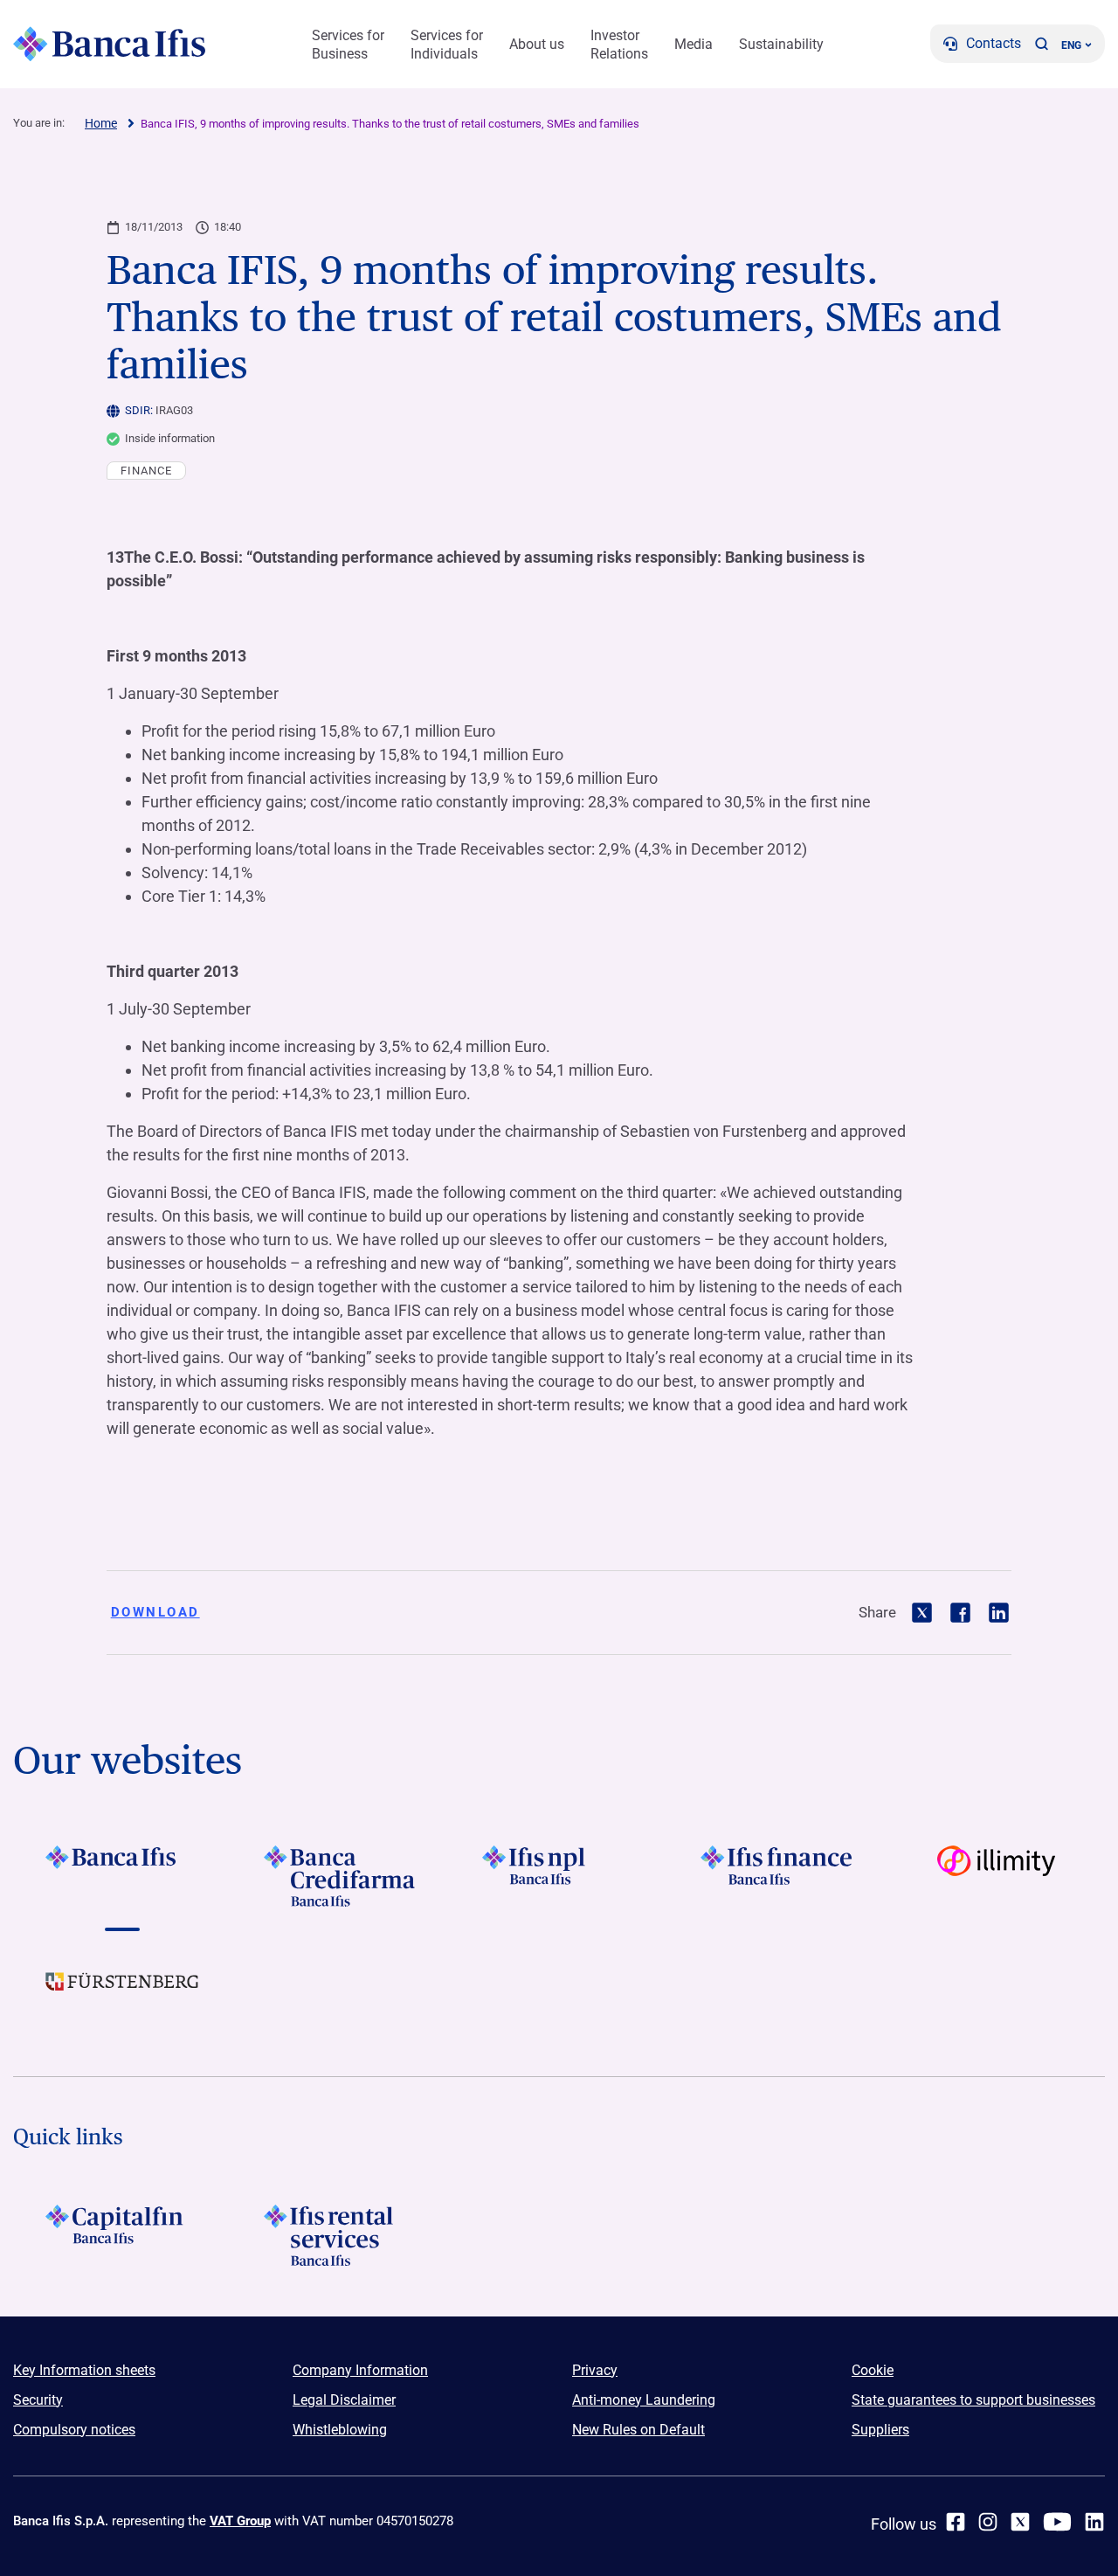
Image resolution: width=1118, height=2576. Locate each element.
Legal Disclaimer (344, 2400)
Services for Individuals (447, 45)
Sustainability (781, 44)
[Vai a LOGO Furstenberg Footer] (122, 1995)
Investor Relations (619, 45)
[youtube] (1057, 2522)
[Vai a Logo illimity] (996, 1876)
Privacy (595, 2370)
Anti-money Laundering (644, 2400)
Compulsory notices (74, 2430)
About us (537, 44)
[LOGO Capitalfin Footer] (122, 2235)
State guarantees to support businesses (973, 2400)
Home (101, 123)
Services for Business (348, 45)
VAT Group (240, 2521)
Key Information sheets (84, 2370)
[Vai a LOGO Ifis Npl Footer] (559, 1876)
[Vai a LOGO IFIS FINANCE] (777, 1876)
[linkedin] (1094, 2522)
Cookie (873, 2370)
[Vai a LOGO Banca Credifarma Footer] (341, 1876)
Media (694, 44)
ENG (1071, 45)
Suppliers (880, 2430)
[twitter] (1020, 2522)
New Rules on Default (638, 2430)
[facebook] (956, 2522)
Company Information (360, 2370)
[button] (1041, 44)
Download (155, 1612)
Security (38, 2400)
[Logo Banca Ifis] (109, 44)
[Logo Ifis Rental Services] (341, 2235)
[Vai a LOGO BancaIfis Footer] (122, 1876)
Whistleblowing (340, 2430)
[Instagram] (988, 2522)
